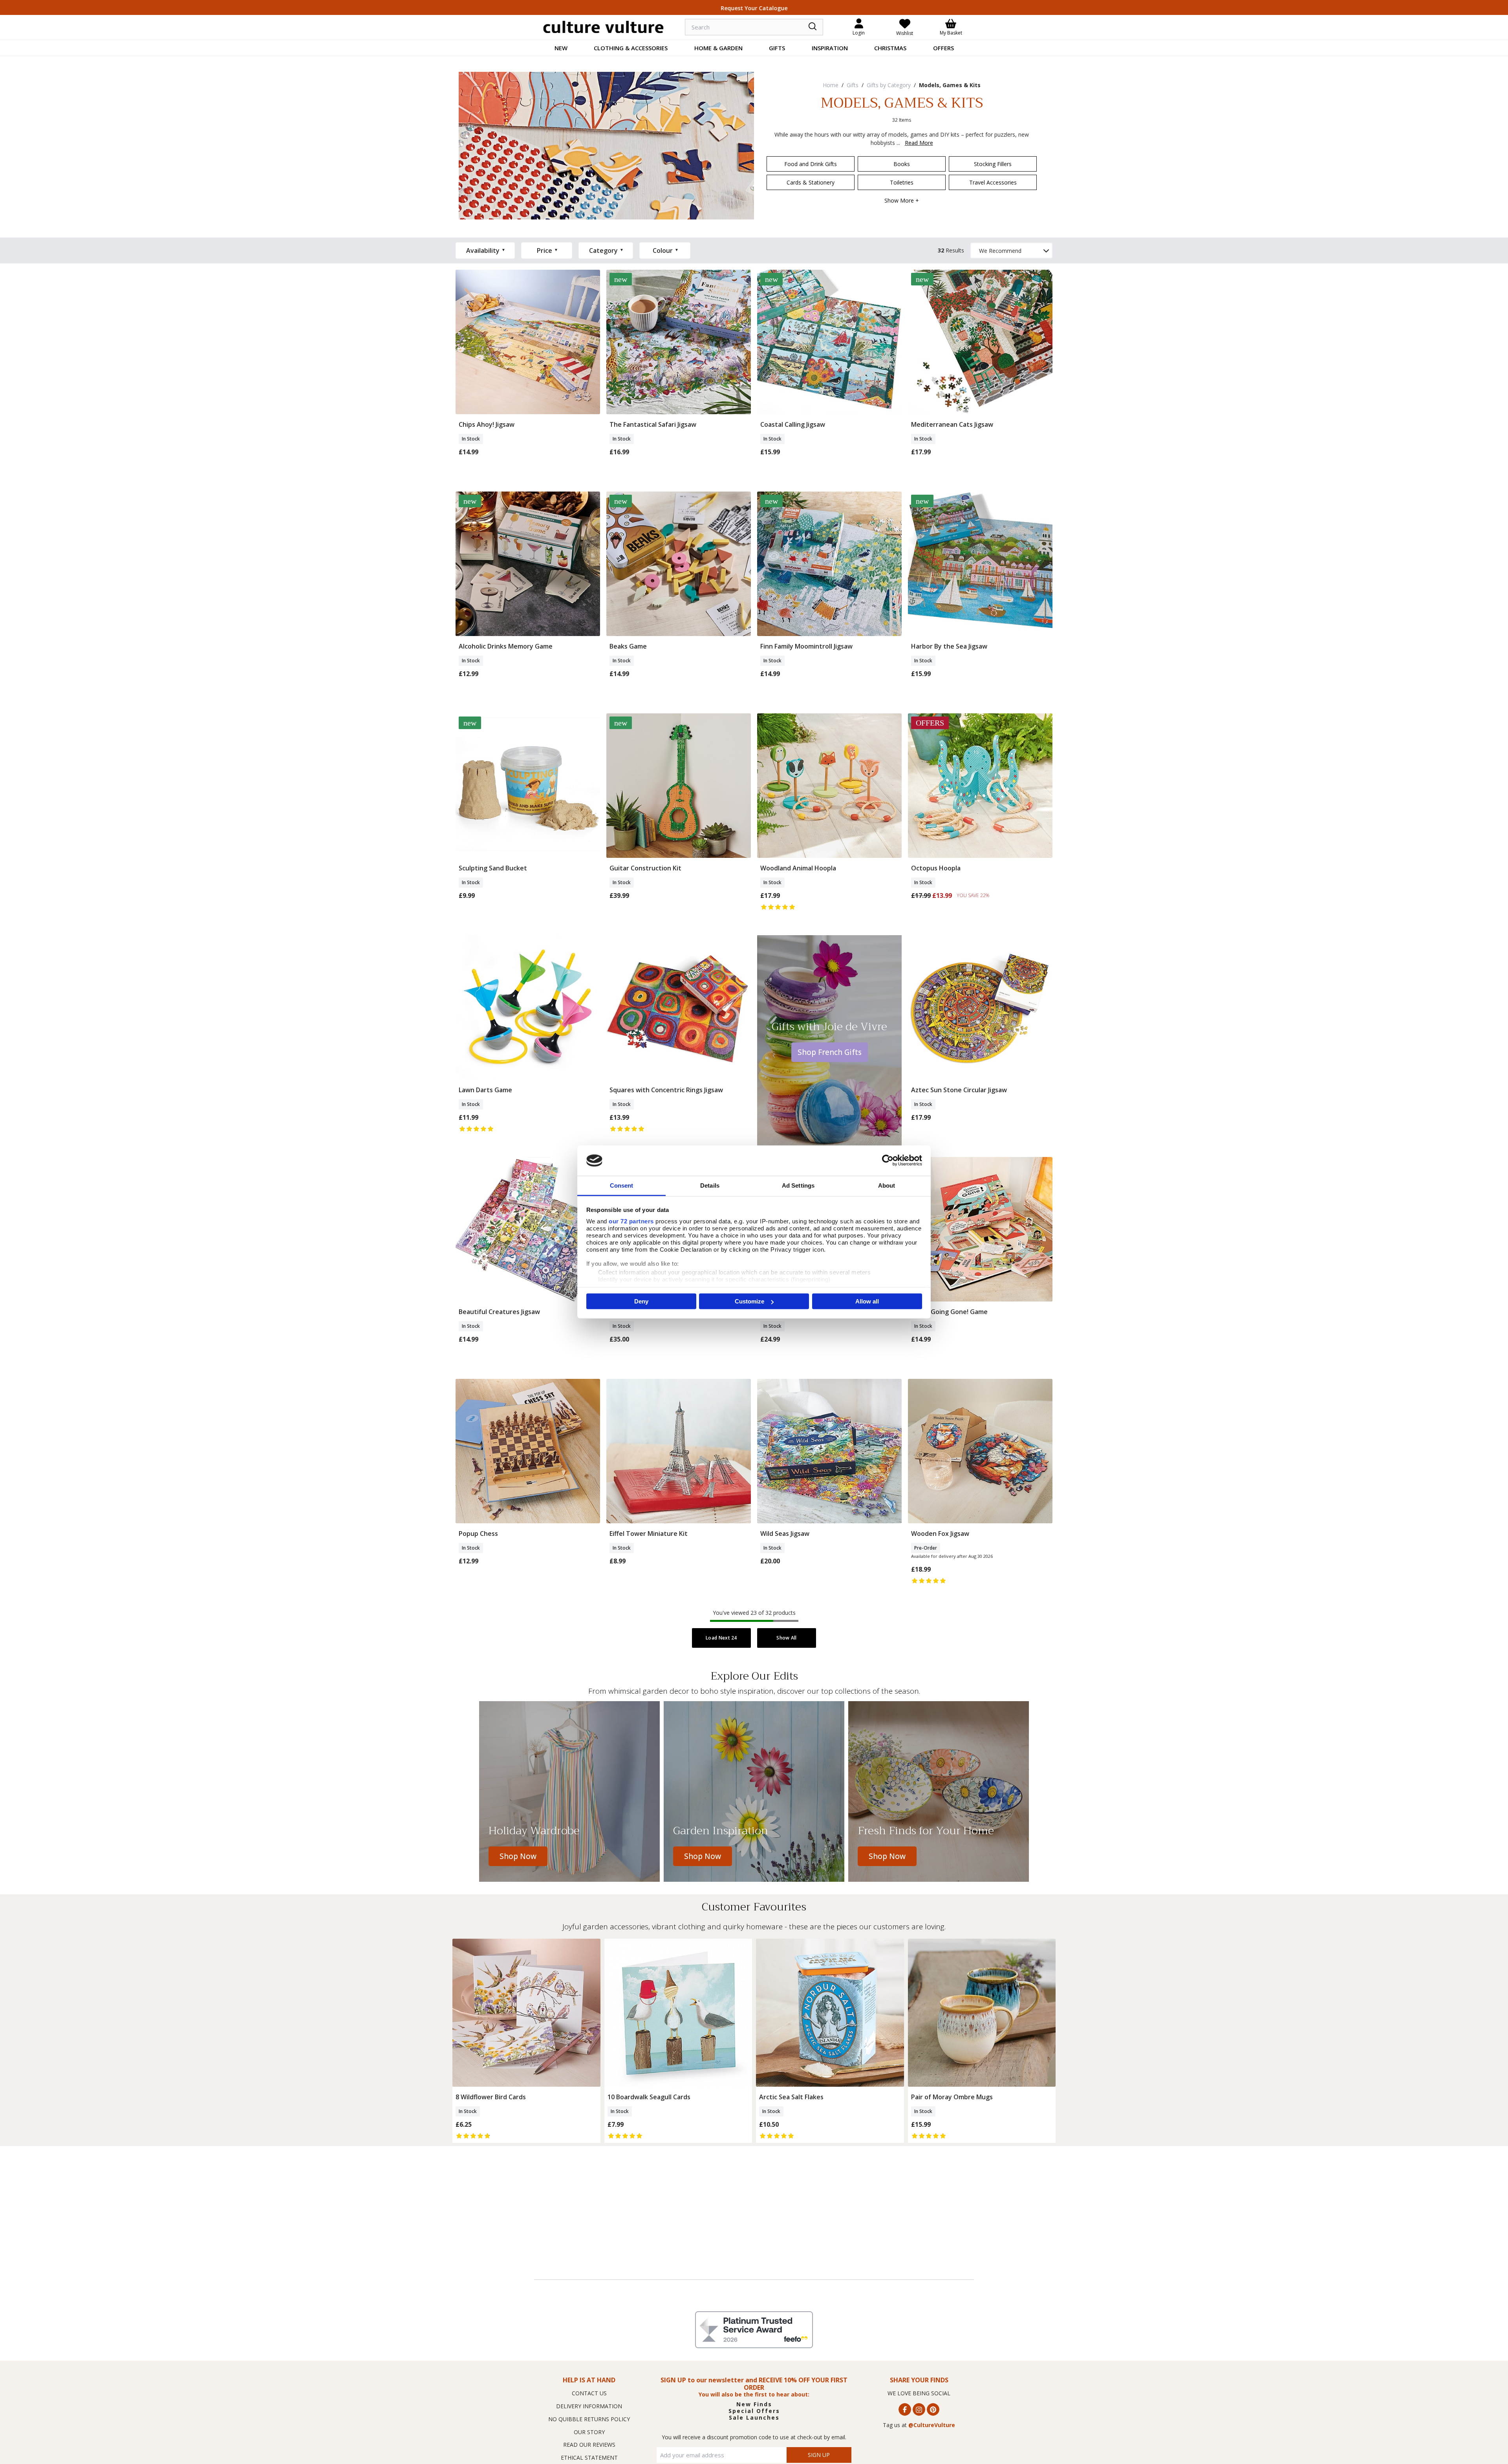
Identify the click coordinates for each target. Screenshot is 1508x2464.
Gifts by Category (889, 85)
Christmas (890, 48)
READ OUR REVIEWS (589, 2445)
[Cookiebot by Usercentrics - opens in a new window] (888, 1161)
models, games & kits (950, 85)
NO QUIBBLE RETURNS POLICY (589, 2419)
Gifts (777, 48)
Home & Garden (718, 48)
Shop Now (518, 1856)
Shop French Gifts (830, 1052)
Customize (749, 1301)
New (561, 48)
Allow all (867, 1301)
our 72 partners (631, 1221)
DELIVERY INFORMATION (589, 2406)
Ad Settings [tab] (798, 1185)
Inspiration (830, 48)
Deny (641, 1301)
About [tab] (887, 1185)
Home (831, 85)
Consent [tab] (622, 1185)
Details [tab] (710, 1185)
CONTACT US (589, 2393)
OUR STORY (589, 2432)
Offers (943, 48)
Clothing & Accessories (631, 48)
